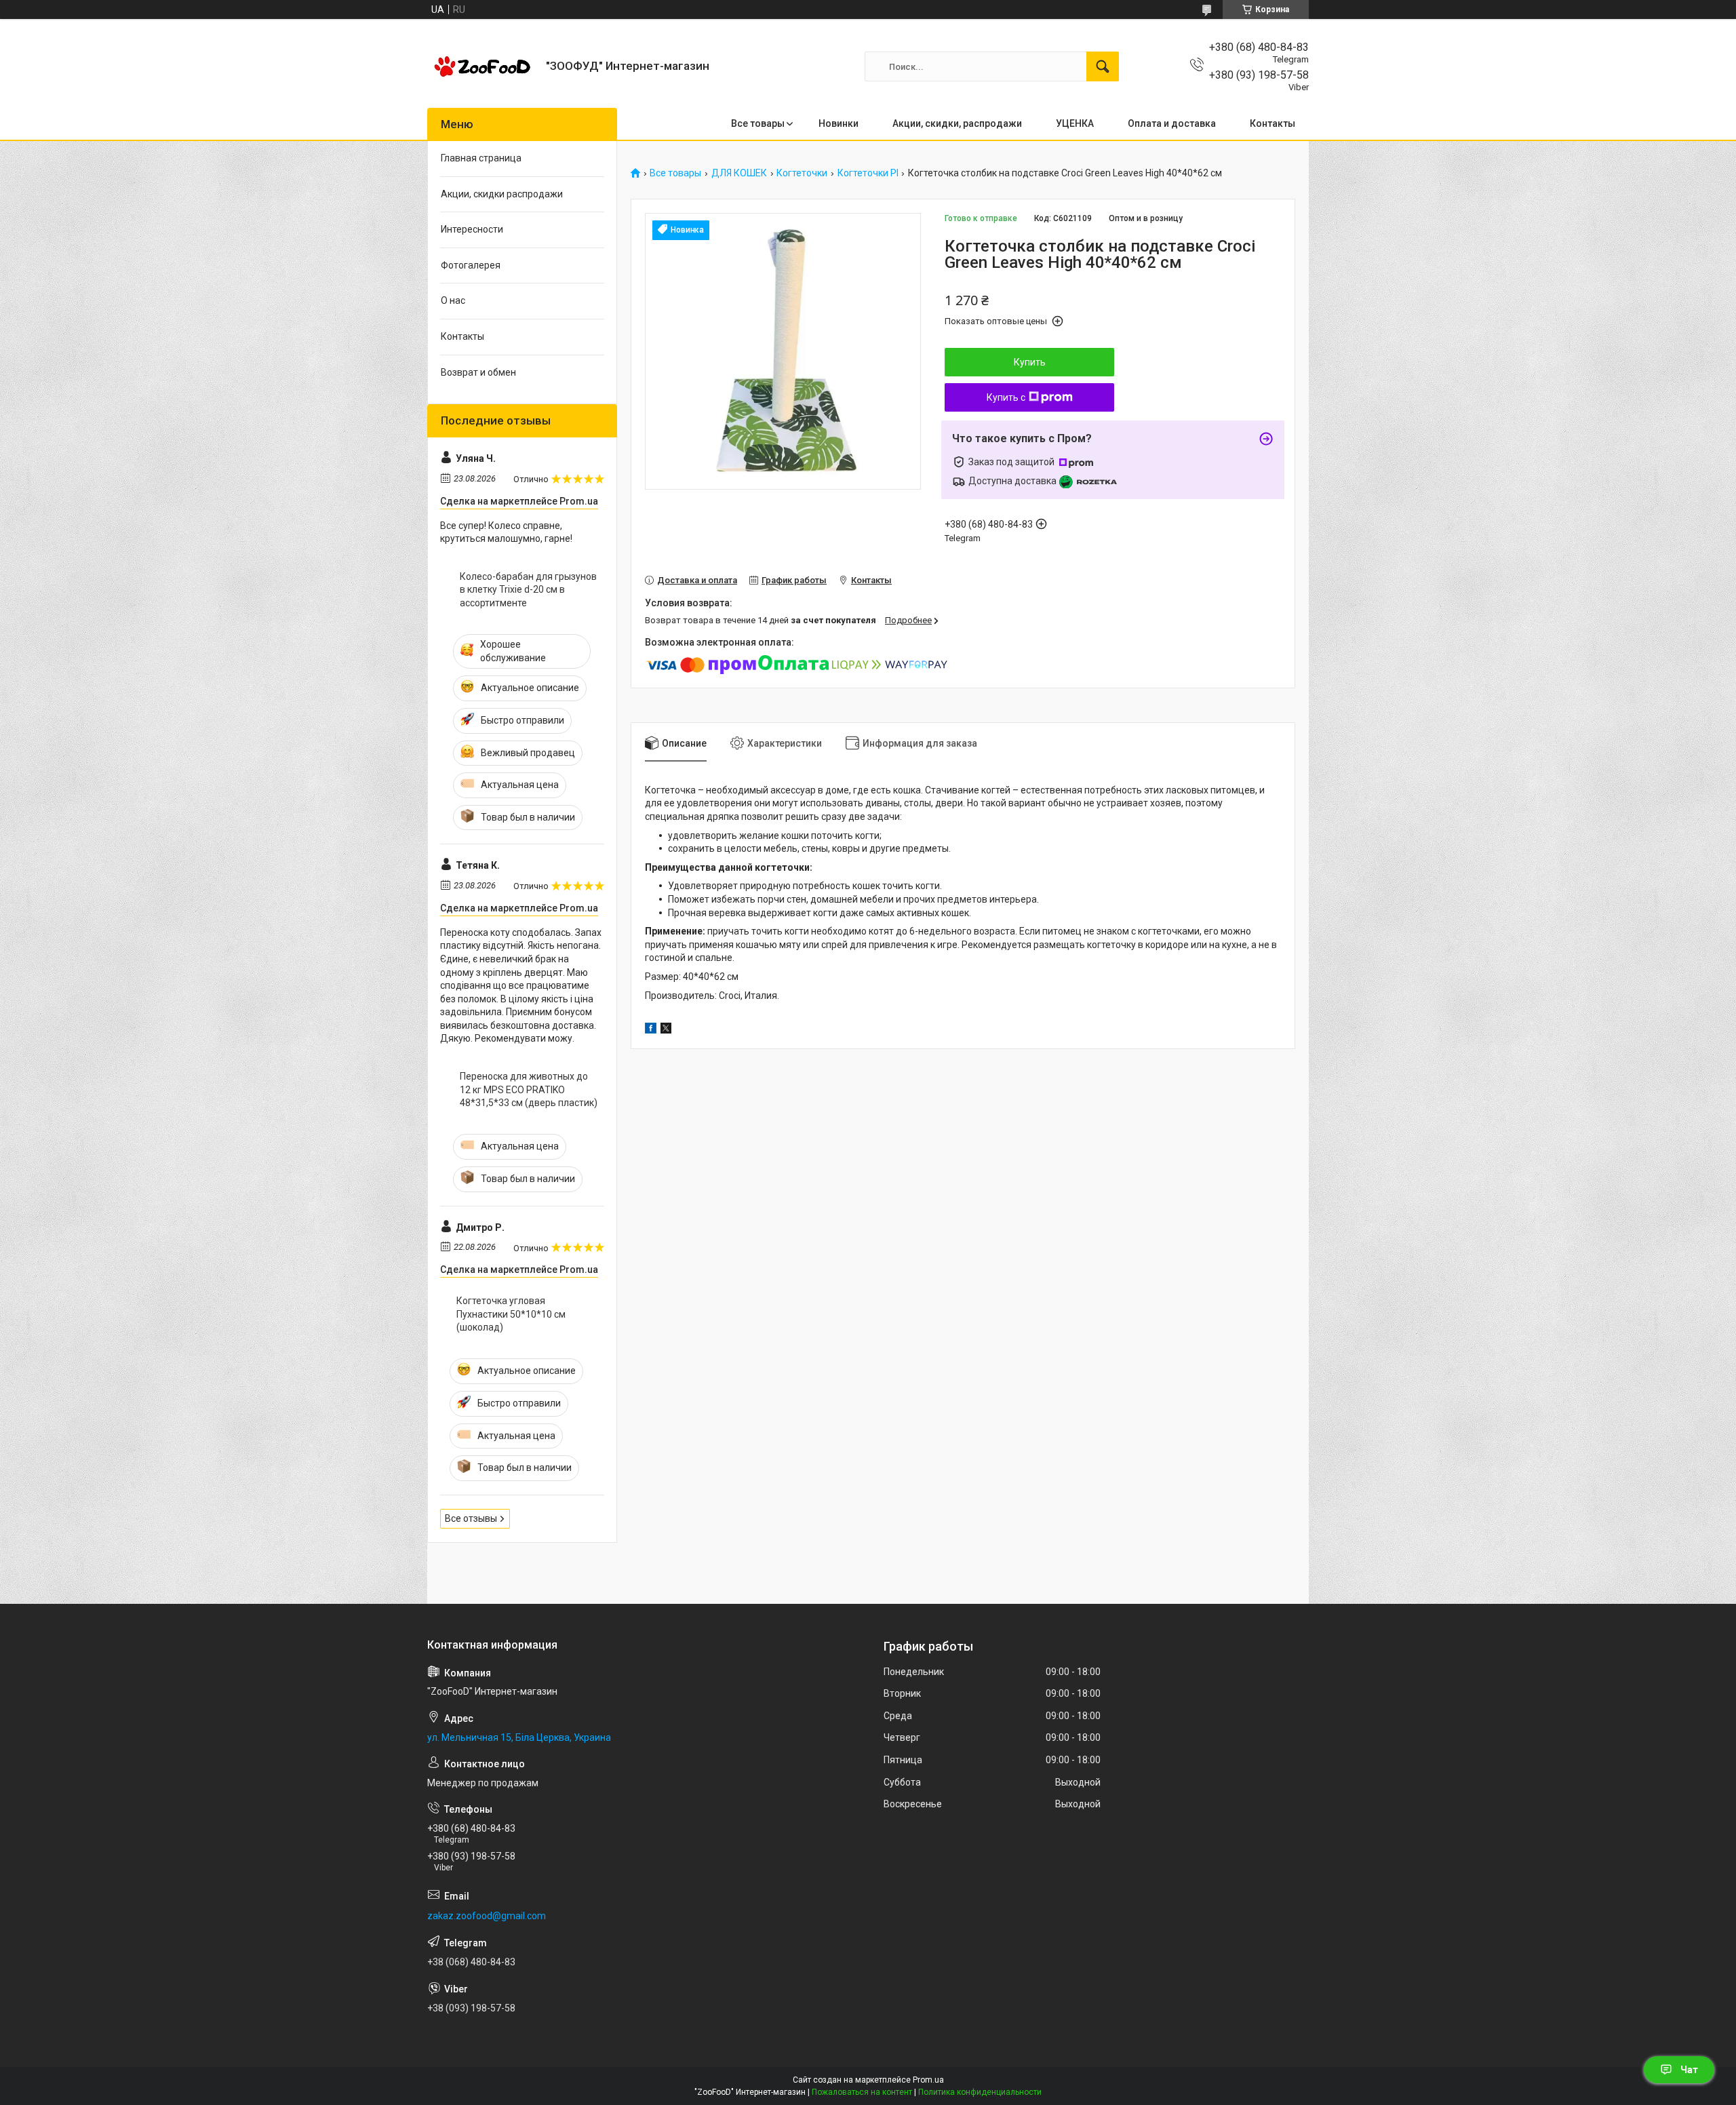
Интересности (472, 229)
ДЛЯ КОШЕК (739, 173)
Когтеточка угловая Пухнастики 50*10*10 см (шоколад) (511, 1314)
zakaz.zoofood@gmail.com (487, 1916)
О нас (453, 300)
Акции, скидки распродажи (502, 194)
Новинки (839, 123)
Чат (1689, 2070)
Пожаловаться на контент (862, 2092)
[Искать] (1103, 66)
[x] (666, 1030)
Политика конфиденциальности (980, 2092)
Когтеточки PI (868, 173)
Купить (1030, 362)
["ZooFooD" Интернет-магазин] (481, 66)
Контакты (1273, 123)
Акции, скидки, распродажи (957, 123)
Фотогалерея (471, 265)
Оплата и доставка (1172, 123)
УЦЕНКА (1075, 123)
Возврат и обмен (478, 372)
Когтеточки (802, 173)
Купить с (1006, 397)
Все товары (758, 123)
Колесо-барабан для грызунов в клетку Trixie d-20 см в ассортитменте (528, 590)
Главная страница (481, 158)
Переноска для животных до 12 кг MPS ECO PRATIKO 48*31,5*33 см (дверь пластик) (529, 1089)
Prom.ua (928, 2080)
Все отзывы (471, 1518)
